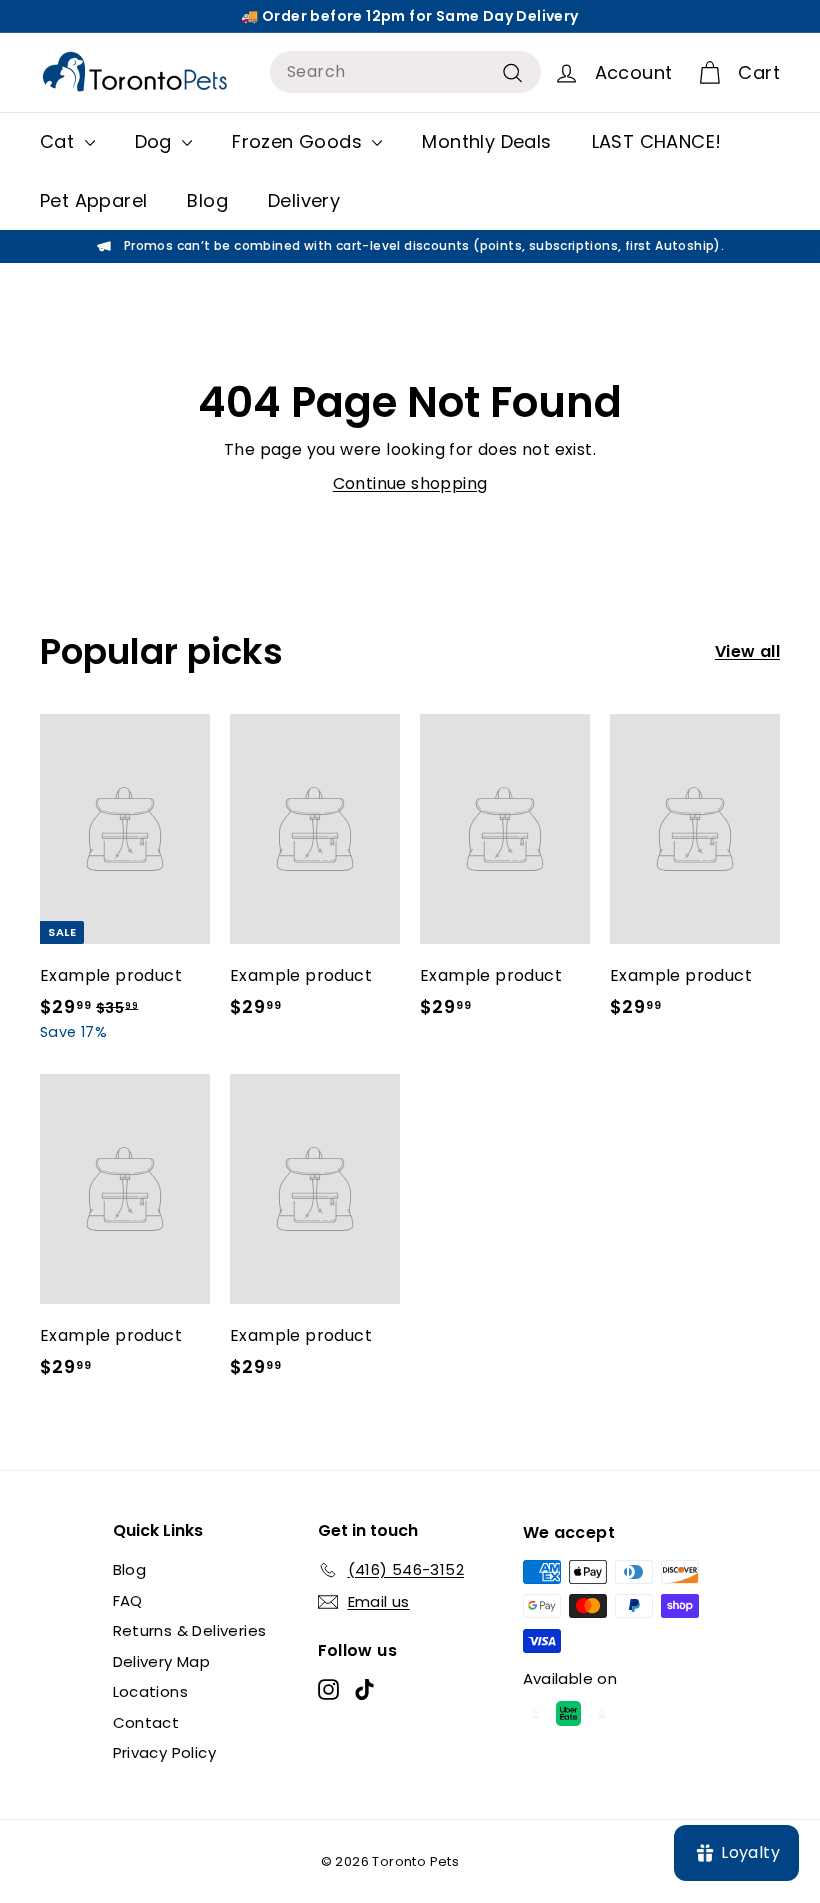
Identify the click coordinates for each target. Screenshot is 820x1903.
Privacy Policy (165, 1752)
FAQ (128, 1600)
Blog (207, 200)
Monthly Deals (486, 141)
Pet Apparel (93, 200)
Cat (60, 141)
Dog (156, 141)
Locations (151, 1691)
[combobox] (405, 72)
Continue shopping (410, 483)
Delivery (304, 200)
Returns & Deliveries (190, 1630)
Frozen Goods (299, 141)
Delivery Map (162, 1661)
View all (747, 651)
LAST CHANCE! (657, 141)
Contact (146, 1722)
